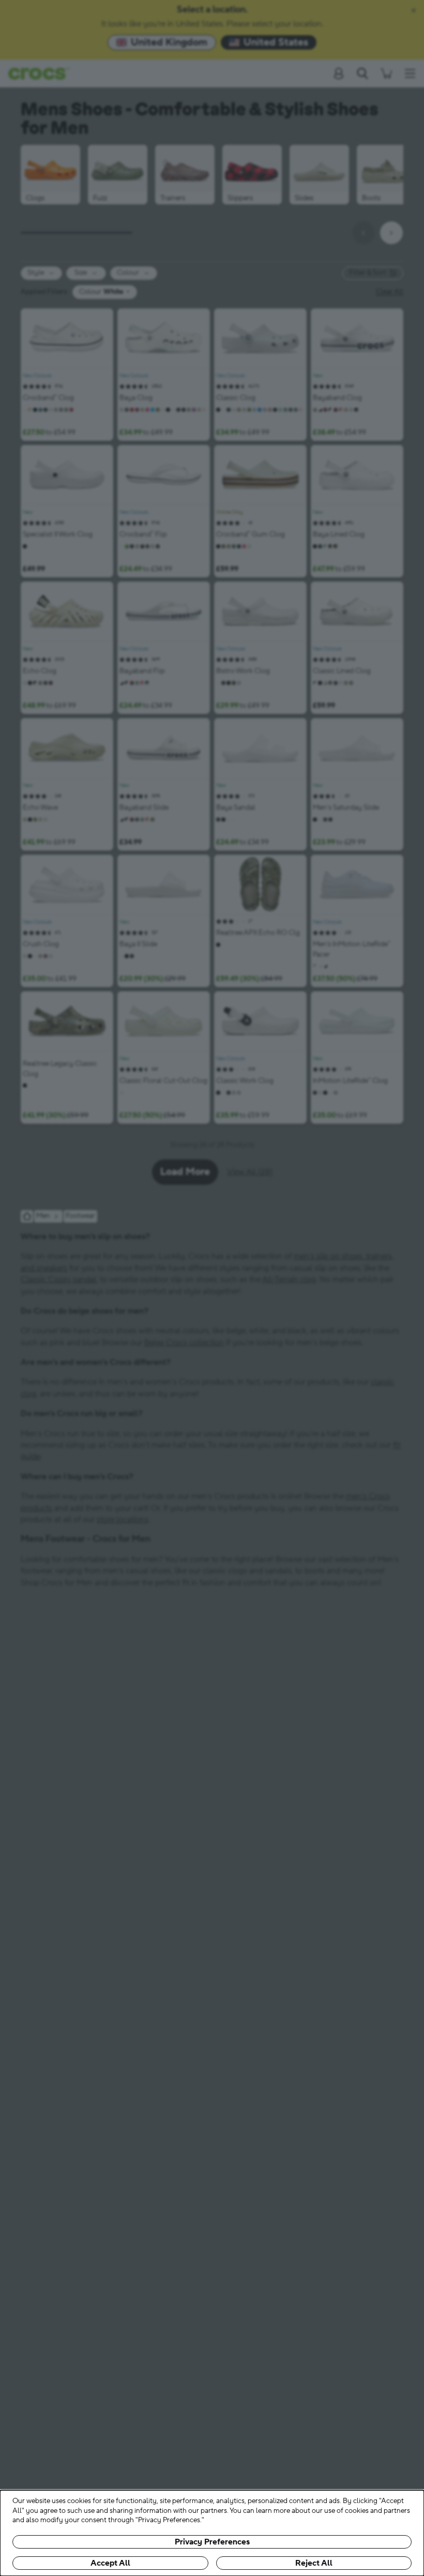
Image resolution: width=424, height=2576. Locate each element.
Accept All (110, 2563)
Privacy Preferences (212, 2542)
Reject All (314, 2563)
